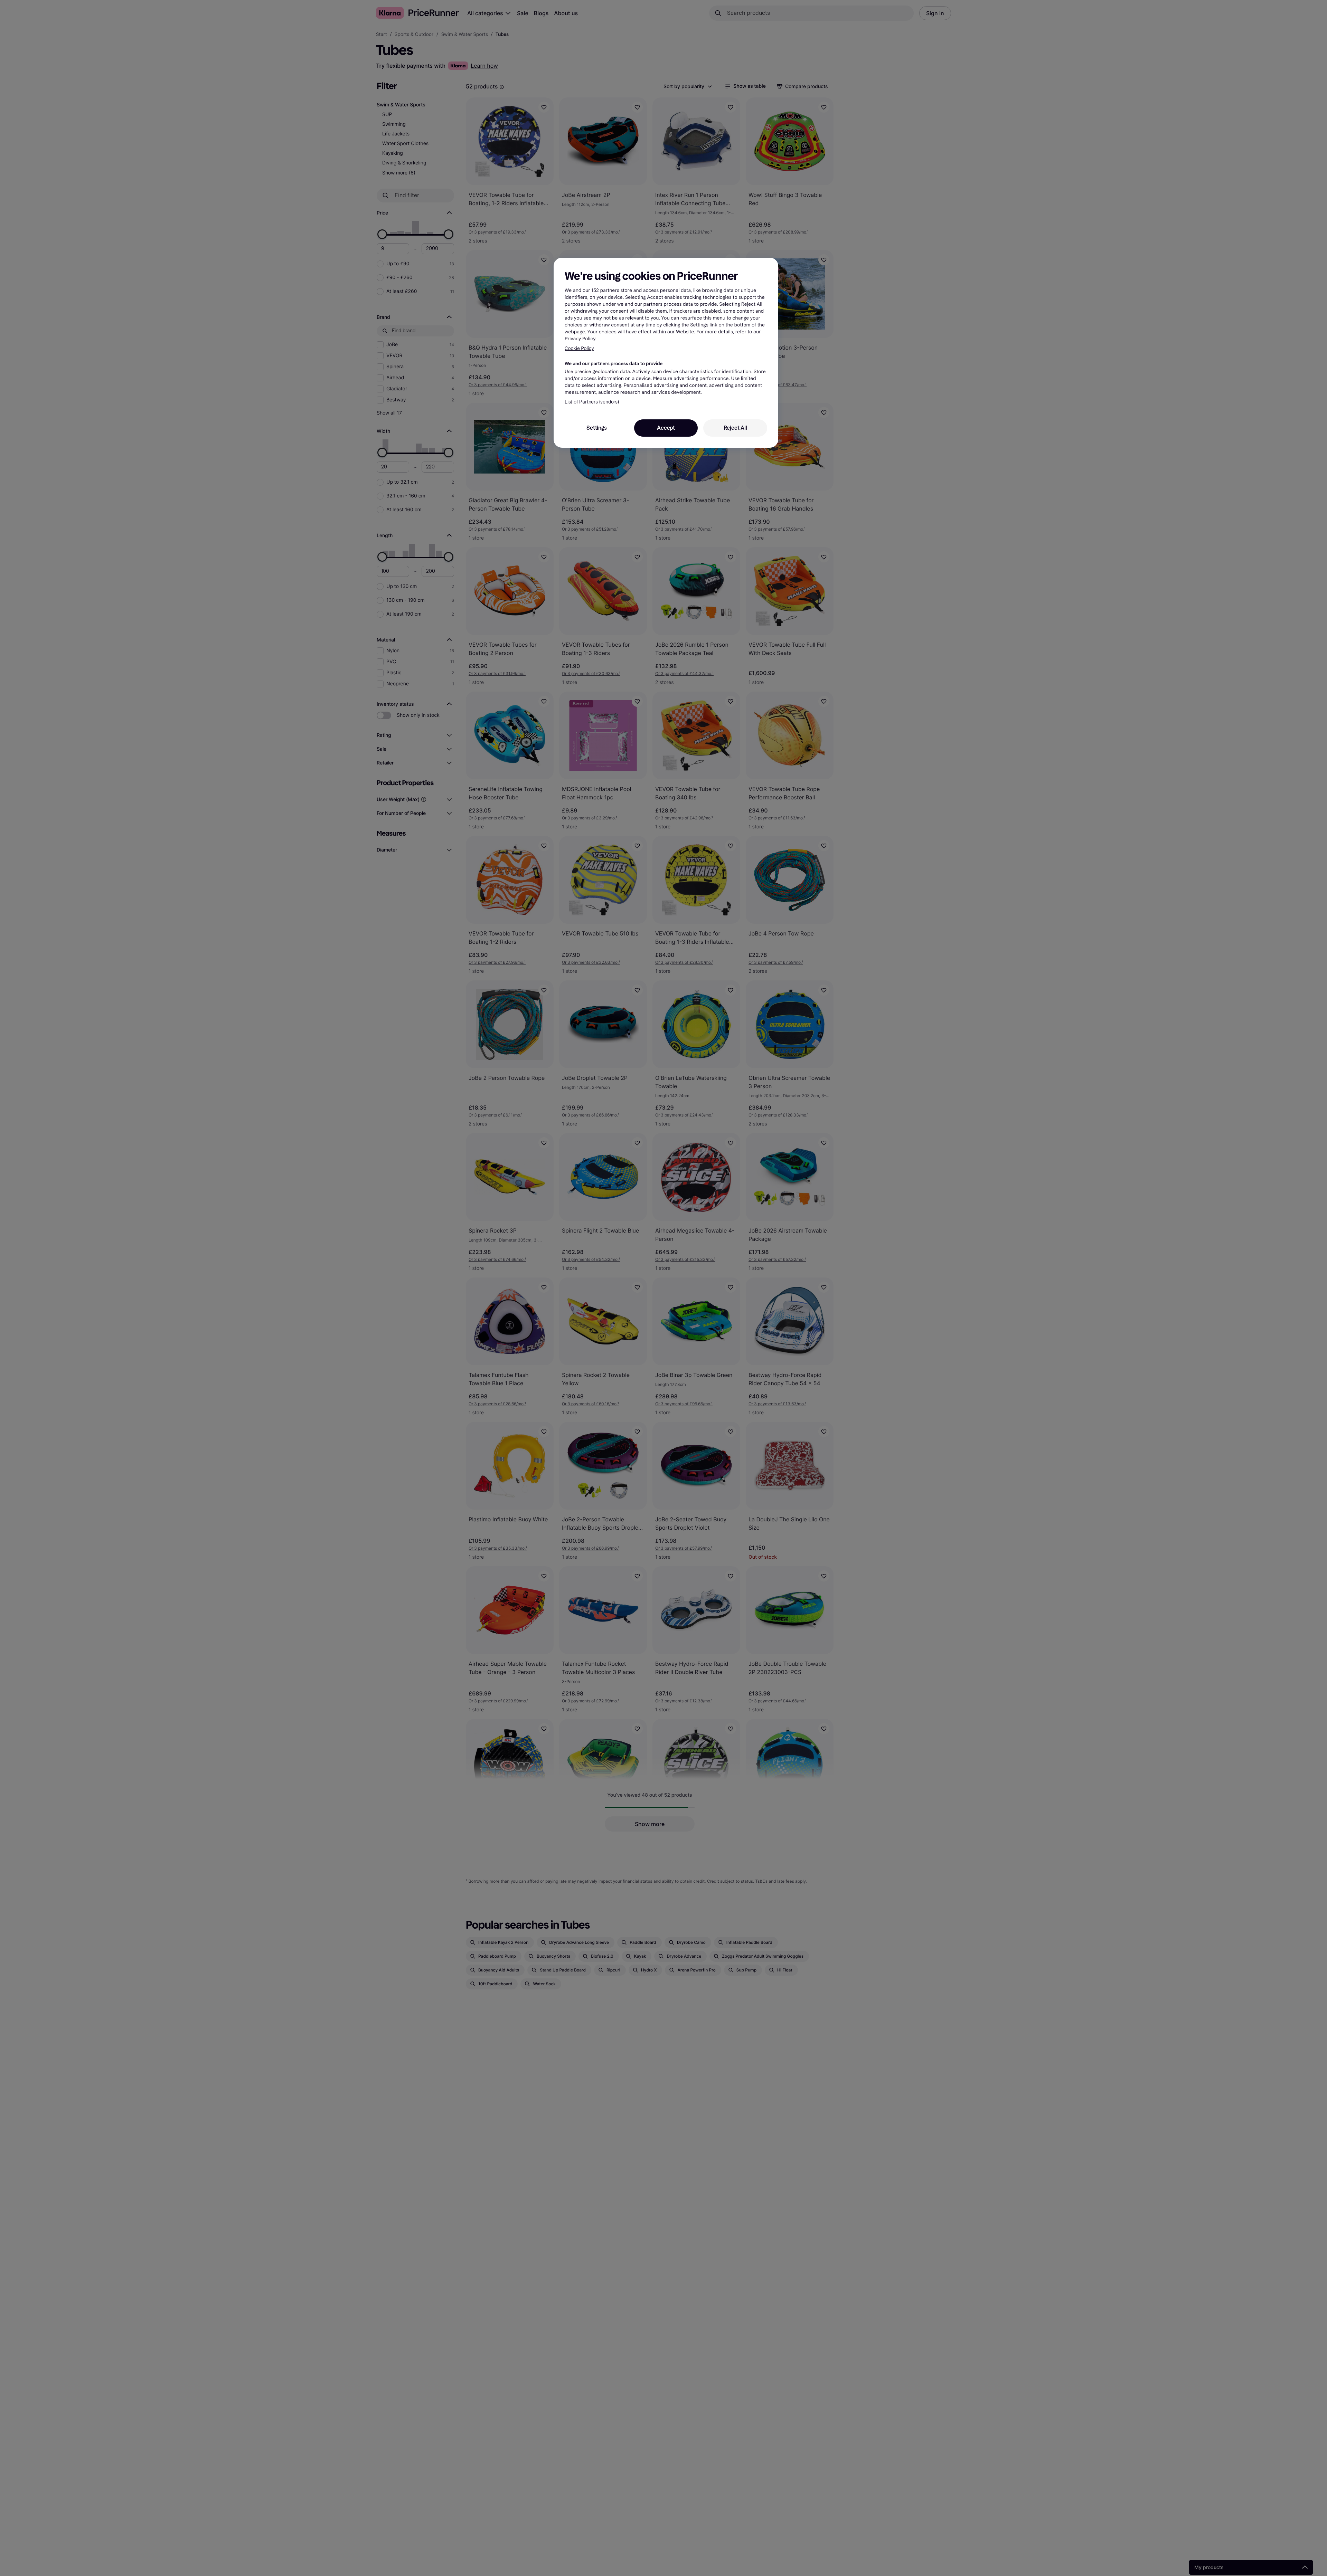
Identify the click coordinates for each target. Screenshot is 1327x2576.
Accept (666, 428)
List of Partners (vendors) (592, 402)
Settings (596, 428)
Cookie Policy (579, 348)
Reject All (735, 428)
